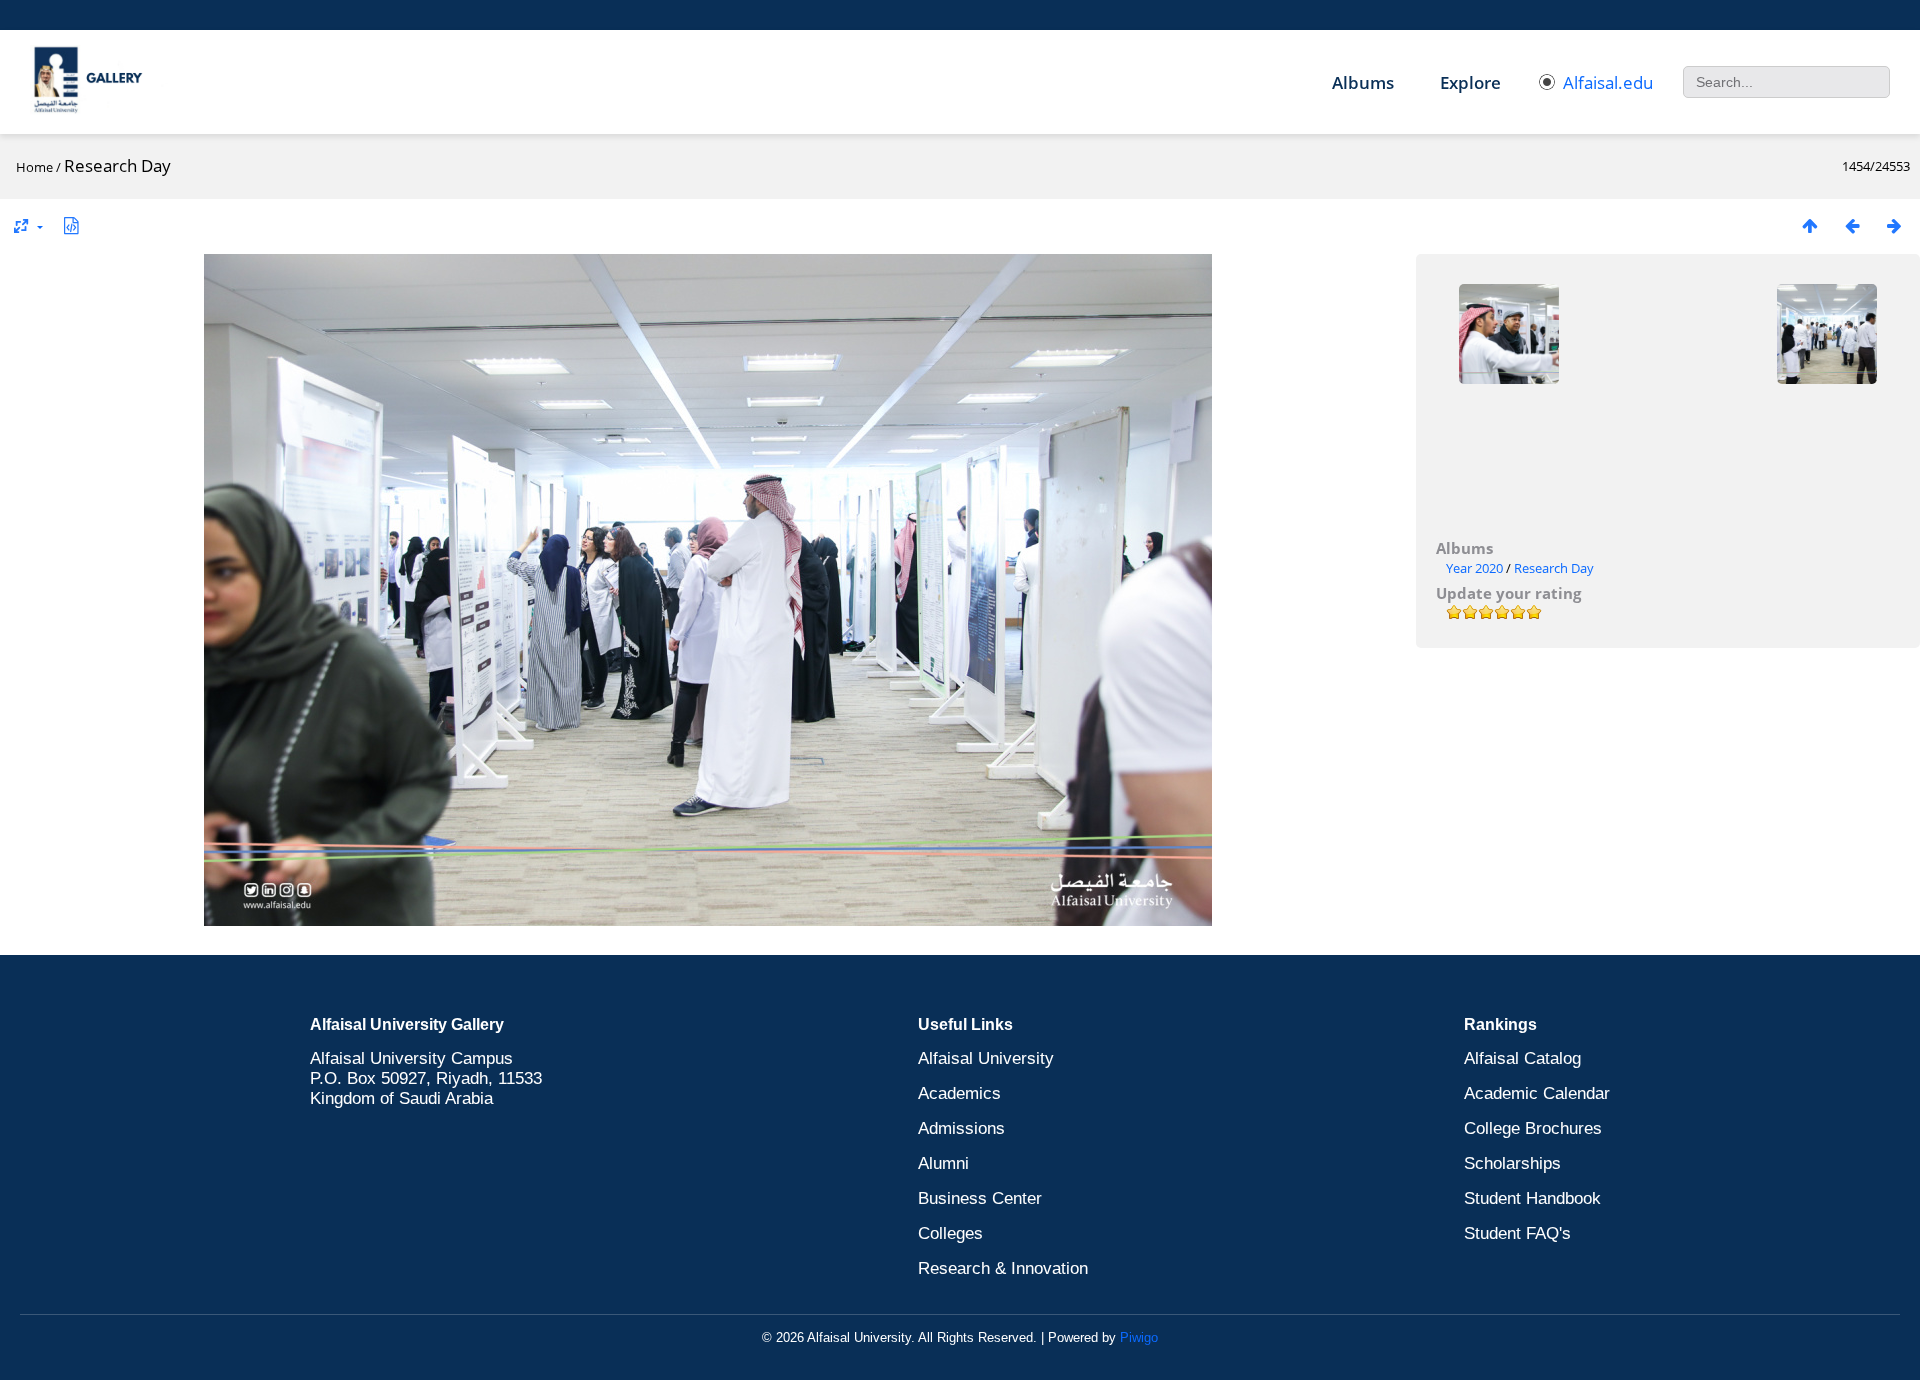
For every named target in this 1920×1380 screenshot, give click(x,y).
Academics (959, 1093)
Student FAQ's (1517, 1233)
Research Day (1554, 568)
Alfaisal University (986, 1058)
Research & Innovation (1003, 1268)
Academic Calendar (1537, 1093)
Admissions (961, 1128)
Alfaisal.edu (1608, 82)
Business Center (980, 1198)
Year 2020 (1474, 568)
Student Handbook (1532, 1198)
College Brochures (1533, 1128)
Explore (1470, 82)
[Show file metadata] (71, 225)
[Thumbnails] (1810, 225)
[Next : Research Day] (1894, 225)
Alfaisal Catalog (1522, 1058)
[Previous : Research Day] (1852, 225)
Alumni (943, 1163)
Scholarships (1512, 1163)
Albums (1363, 82)
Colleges (950, 1233)
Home (34, 167)
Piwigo (1139, 1337)
